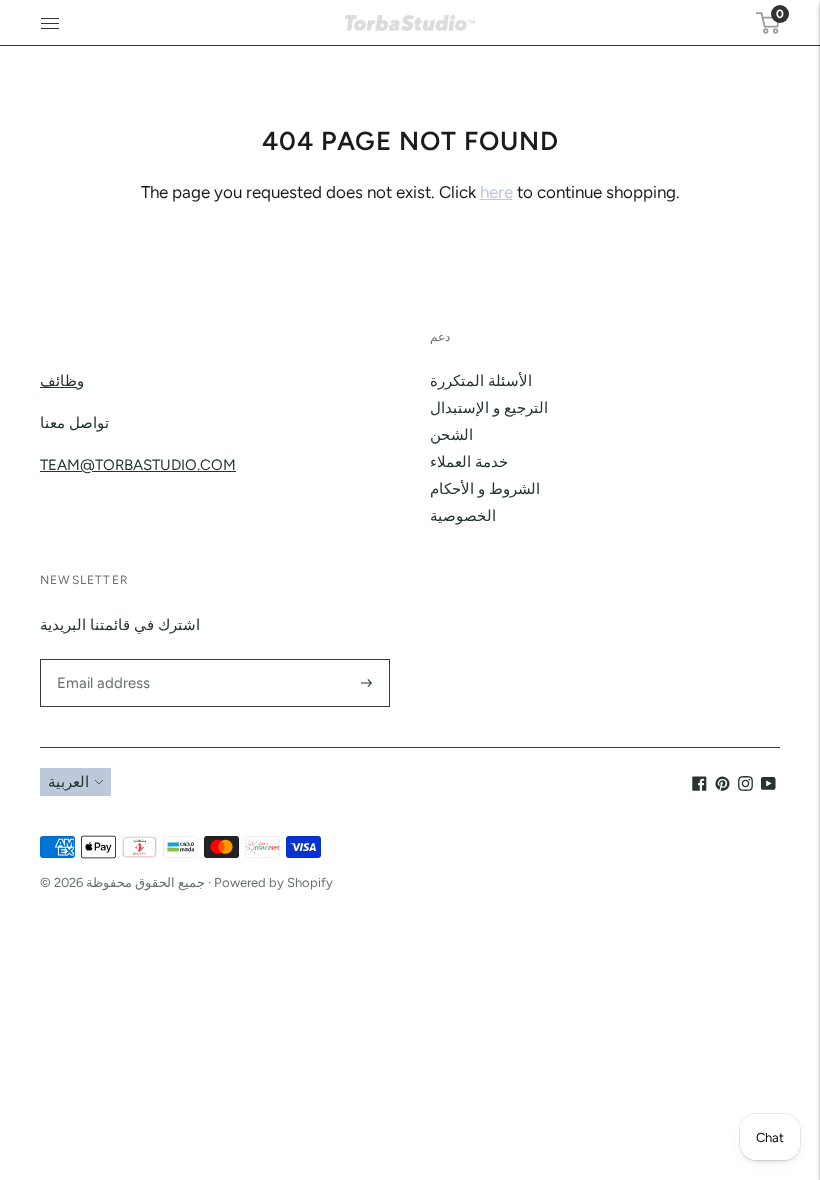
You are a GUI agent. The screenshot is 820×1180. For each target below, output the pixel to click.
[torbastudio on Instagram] (745, 786)
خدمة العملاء (469, 462)
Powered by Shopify (273, 882)
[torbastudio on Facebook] (699, 786)
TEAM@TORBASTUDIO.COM (138, 465)
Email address (100, 659)
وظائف (62, 381)
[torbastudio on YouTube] (768, 786)
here (496, 192)
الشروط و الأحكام (485, 489)
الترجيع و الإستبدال (489, 408)
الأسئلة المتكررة (481, 381)
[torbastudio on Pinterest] (722, 786)
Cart (778, 14)
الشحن (451, 435)
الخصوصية (463, 516)
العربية (68, 782)
